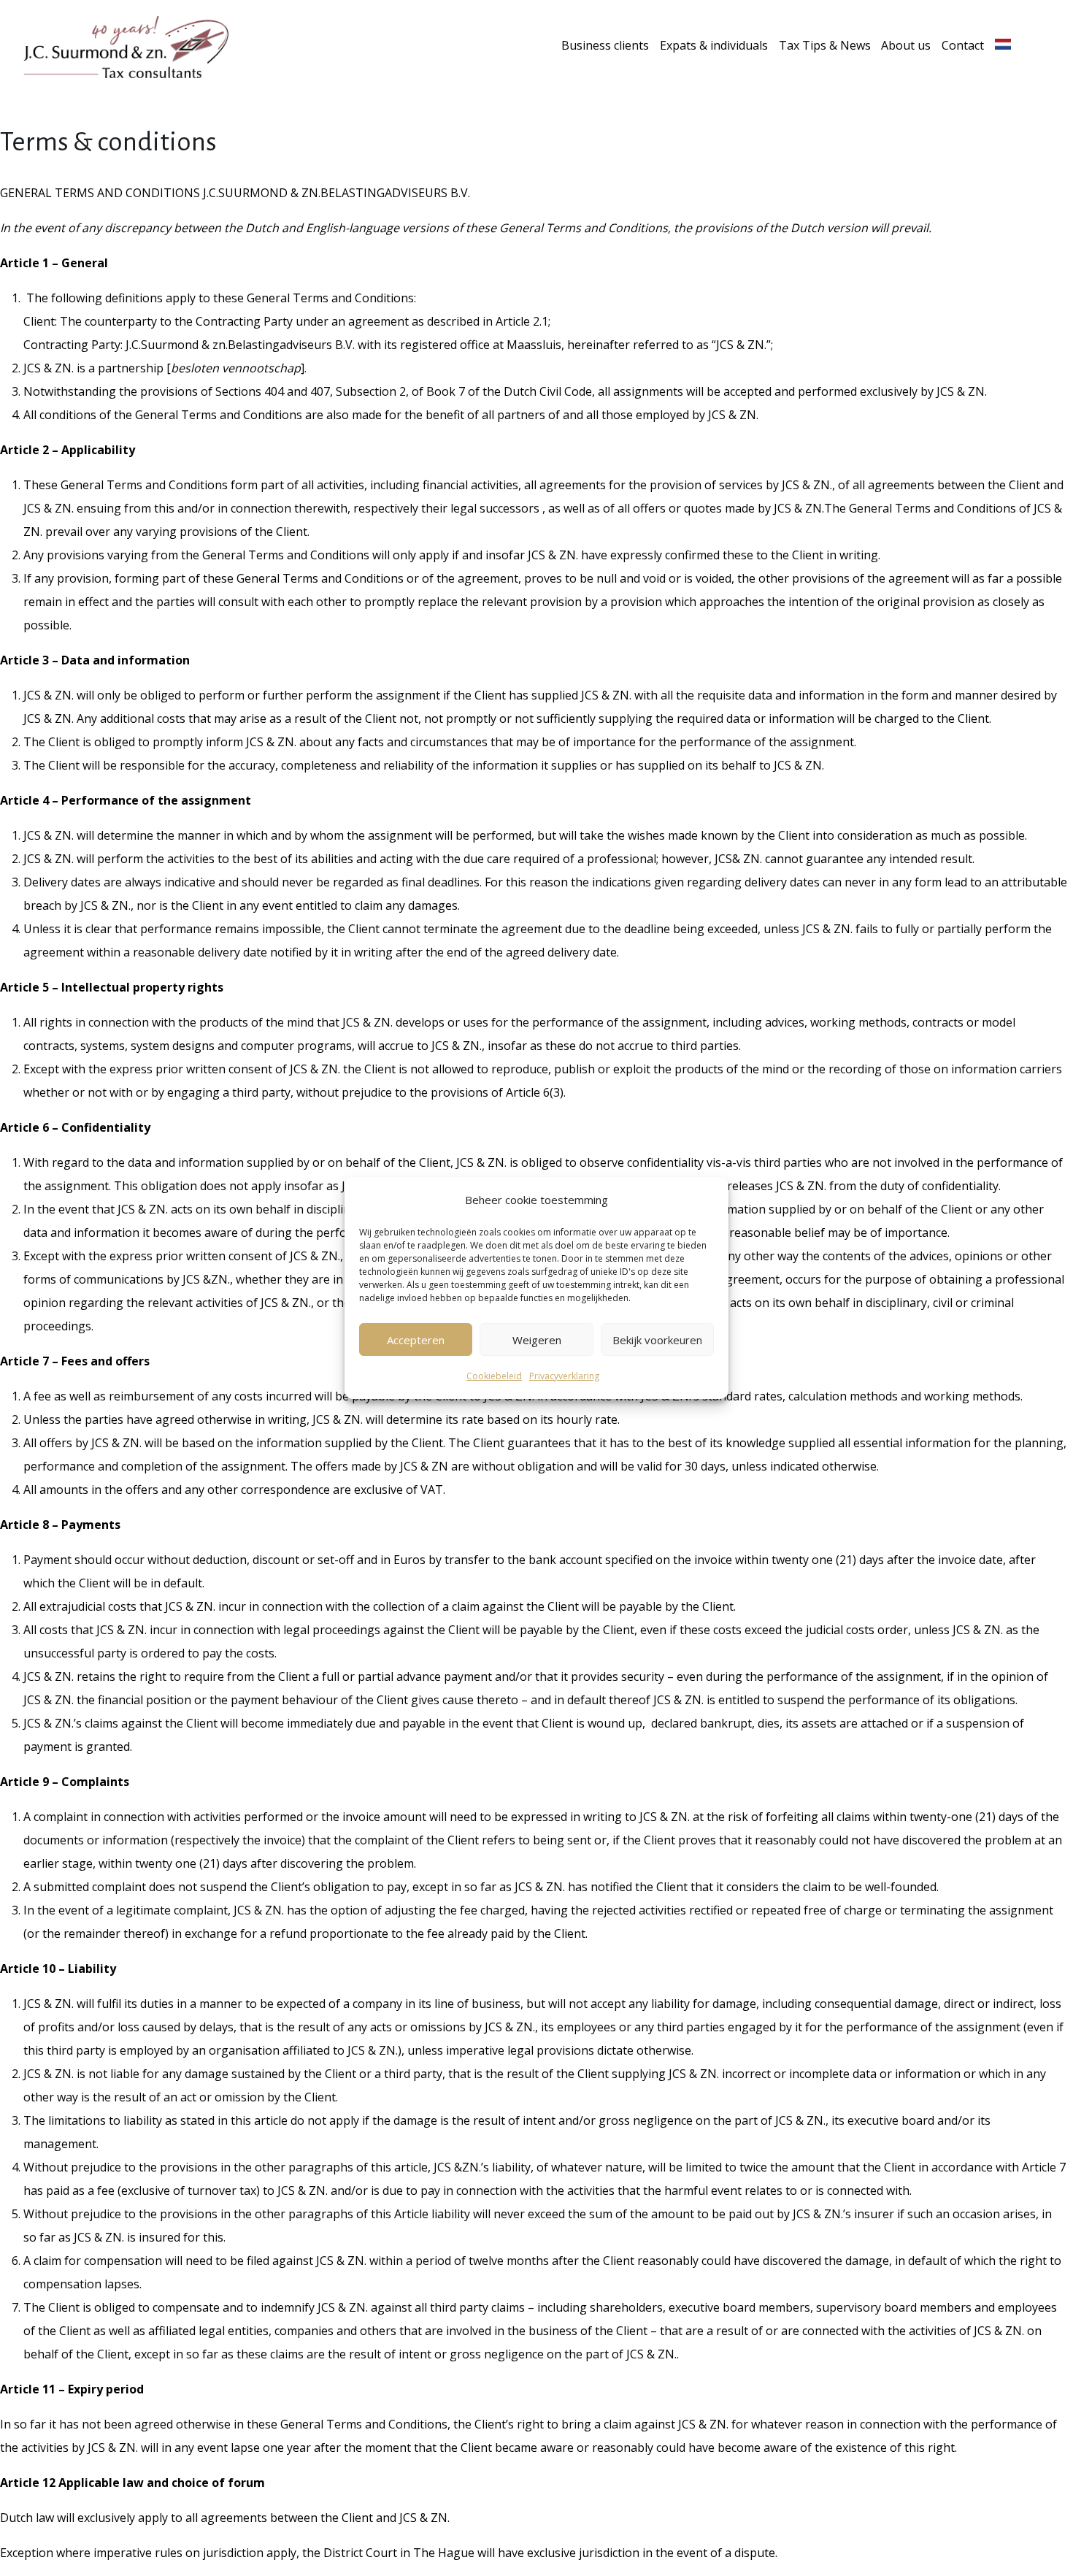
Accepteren (416, 1340)
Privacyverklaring (564, 1376)
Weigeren (537, 1340)
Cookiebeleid (494, 1376)
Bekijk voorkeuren (657, 1340)
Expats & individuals (714, 45)
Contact (963, 45)
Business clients (605, 45)
